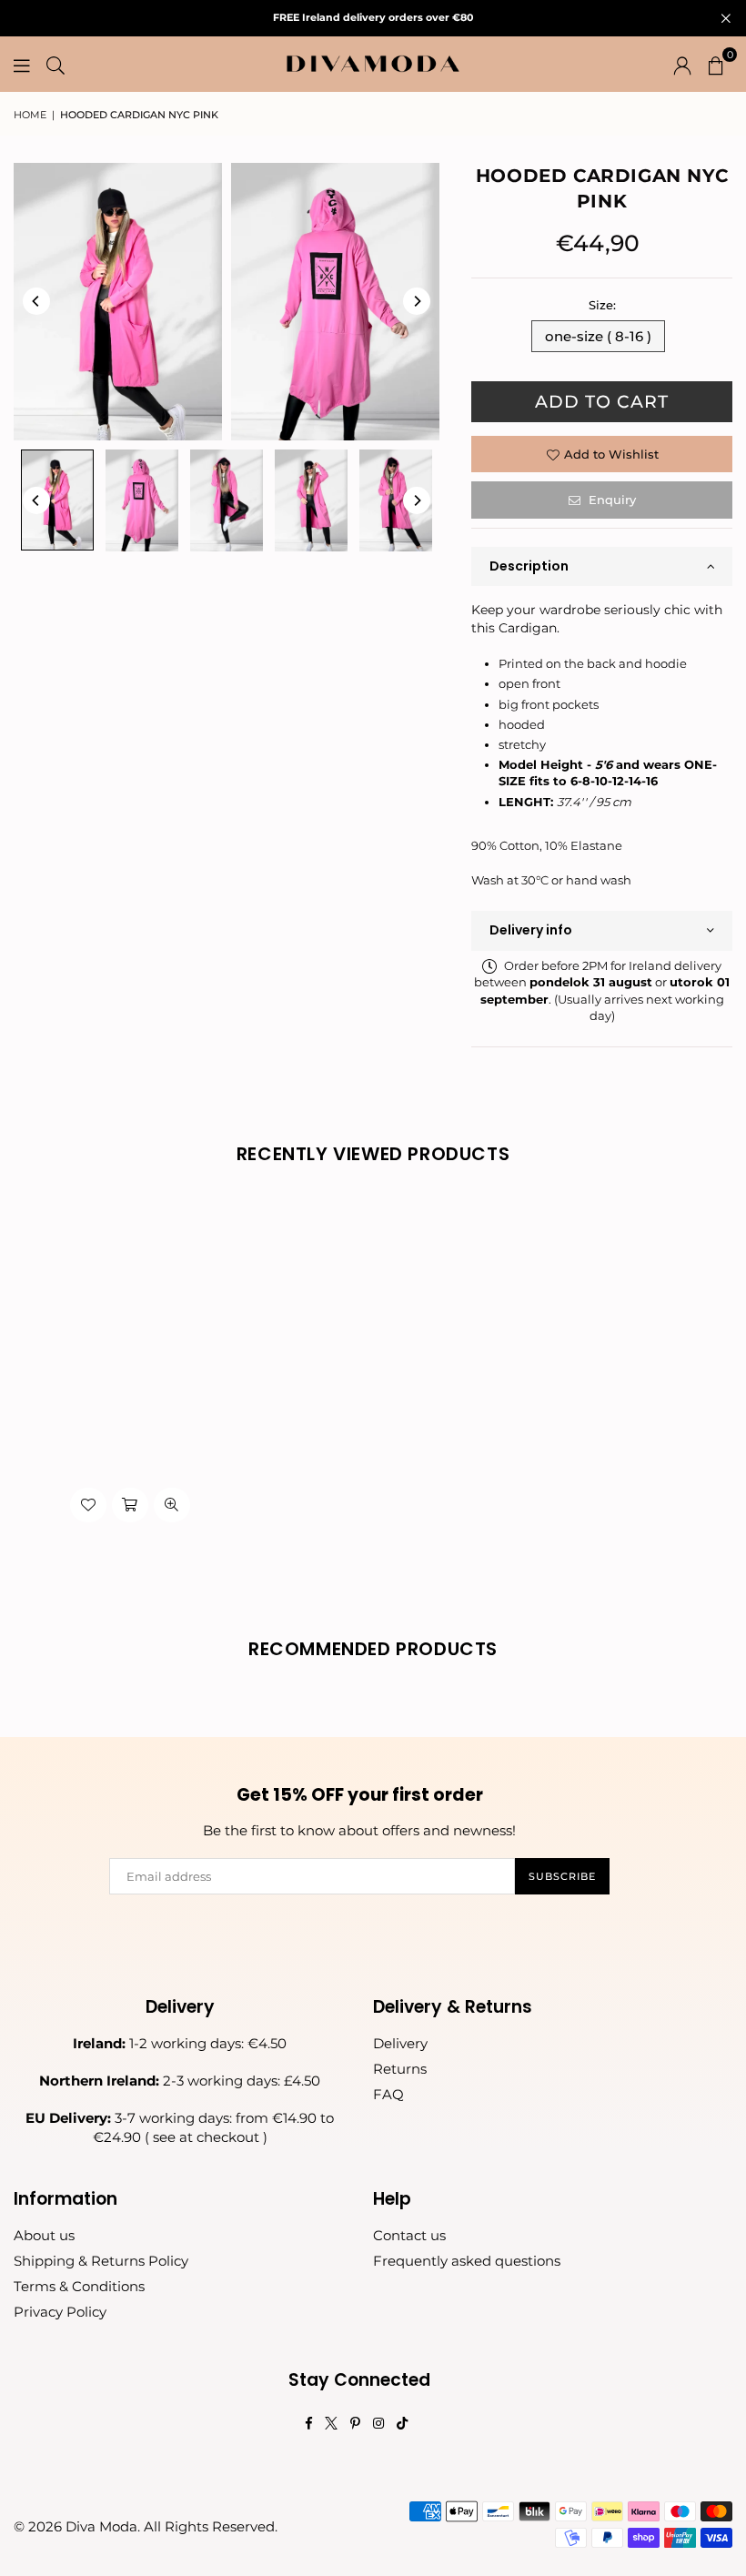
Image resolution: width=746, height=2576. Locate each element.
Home (30, 115)
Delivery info (531, 930)
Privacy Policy (60, 2312)
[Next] (417, 301)
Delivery (400, 2043)
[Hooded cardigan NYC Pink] (57, 500)
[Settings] (682, 64)
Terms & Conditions (79, 2286)
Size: (602, 305)
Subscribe (562, 1876)
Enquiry (610, 500)
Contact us (409, 2235)
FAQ (388, 2094)
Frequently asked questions (467, 2261)
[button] (716, 64)
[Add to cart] (130, 1505)
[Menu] (22, 64)
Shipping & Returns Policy (101, 2261)
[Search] (55, 64)
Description (529, 566)
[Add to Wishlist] (88, 1505)
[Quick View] (172, 1505)
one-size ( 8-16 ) (598, 336)
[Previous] (36, 301)
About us (44, 2235)
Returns (400, 2069)
